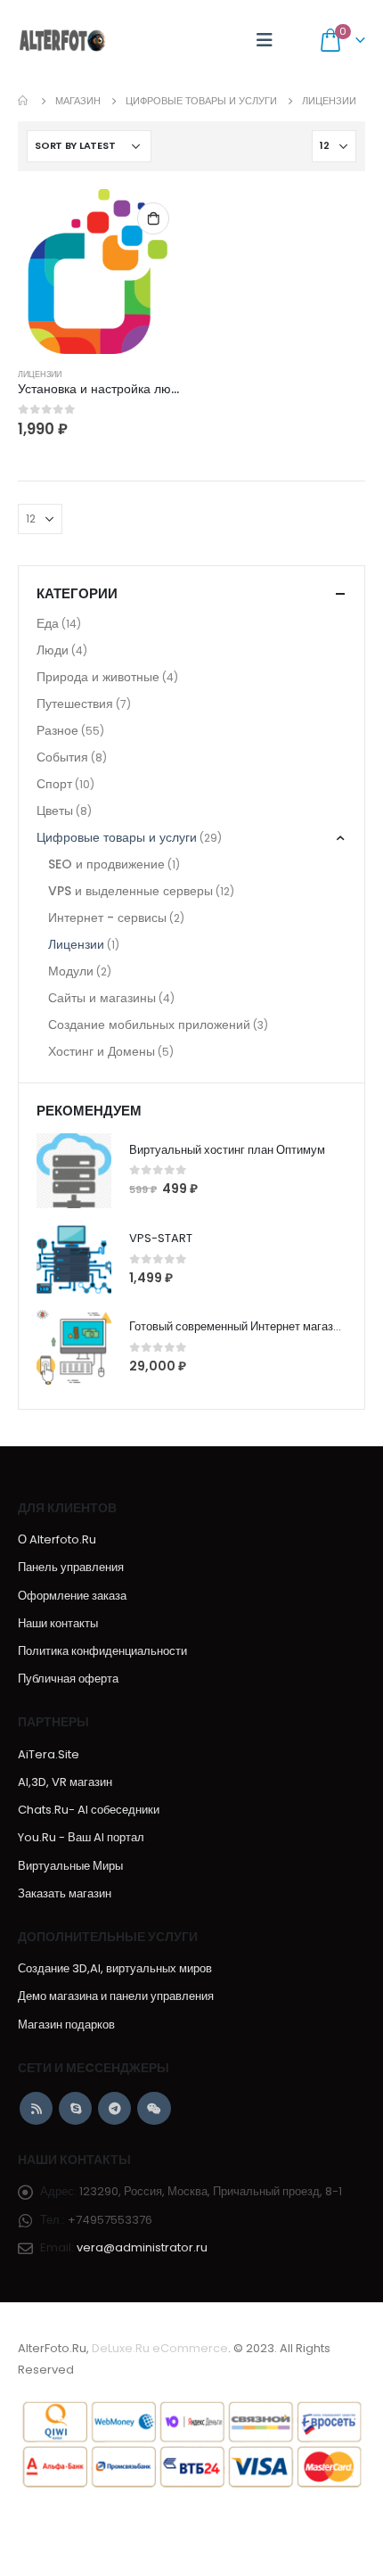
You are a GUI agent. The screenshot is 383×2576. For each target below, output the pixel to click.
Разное (57, 730)
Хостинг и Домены (102, 1051)
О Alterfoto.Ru (57, 1539)
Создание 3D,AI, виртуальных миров (115, 1968)
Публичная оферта (68, 1679)
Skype (75, 2108)
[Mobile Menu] (265, 40)
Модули (71, 971)
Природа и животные (98, 677)
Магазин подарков (66, 2025)
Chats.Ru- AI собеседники (89, 1810)
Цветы (55, 811)
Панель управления (71, 1567)
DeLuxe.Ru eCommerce (160, 2348)
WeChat (154, 2108)
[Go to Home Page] (24, 101)
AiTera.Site (49, 1754)
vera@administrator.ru (142, 2247)
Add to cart (153, 218)
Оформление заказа (72, 1596)
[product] (100, 272)
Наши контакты (58, 1623)
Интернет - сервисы (107, 918)
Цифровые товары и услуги (117, 837)
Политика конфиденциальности (102, 1651)
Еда (48, 623)
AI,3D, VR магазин (65, 1782)
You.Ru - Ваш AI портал (81, 1837)
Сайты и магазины (102, 998)
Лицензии (40, 374)
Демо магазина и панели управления (116, 1996)
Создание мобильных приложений (149, 1025)
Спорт (54, 784)
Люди (53, 650)
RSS (36, 2108)
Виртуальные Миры (70, 1866)
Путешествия (75, 704)
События (62, 757)
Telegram (114, 2108)
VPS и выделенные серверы (130, 891)
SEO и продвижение (106, 864)
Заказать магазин (65, 1893)
